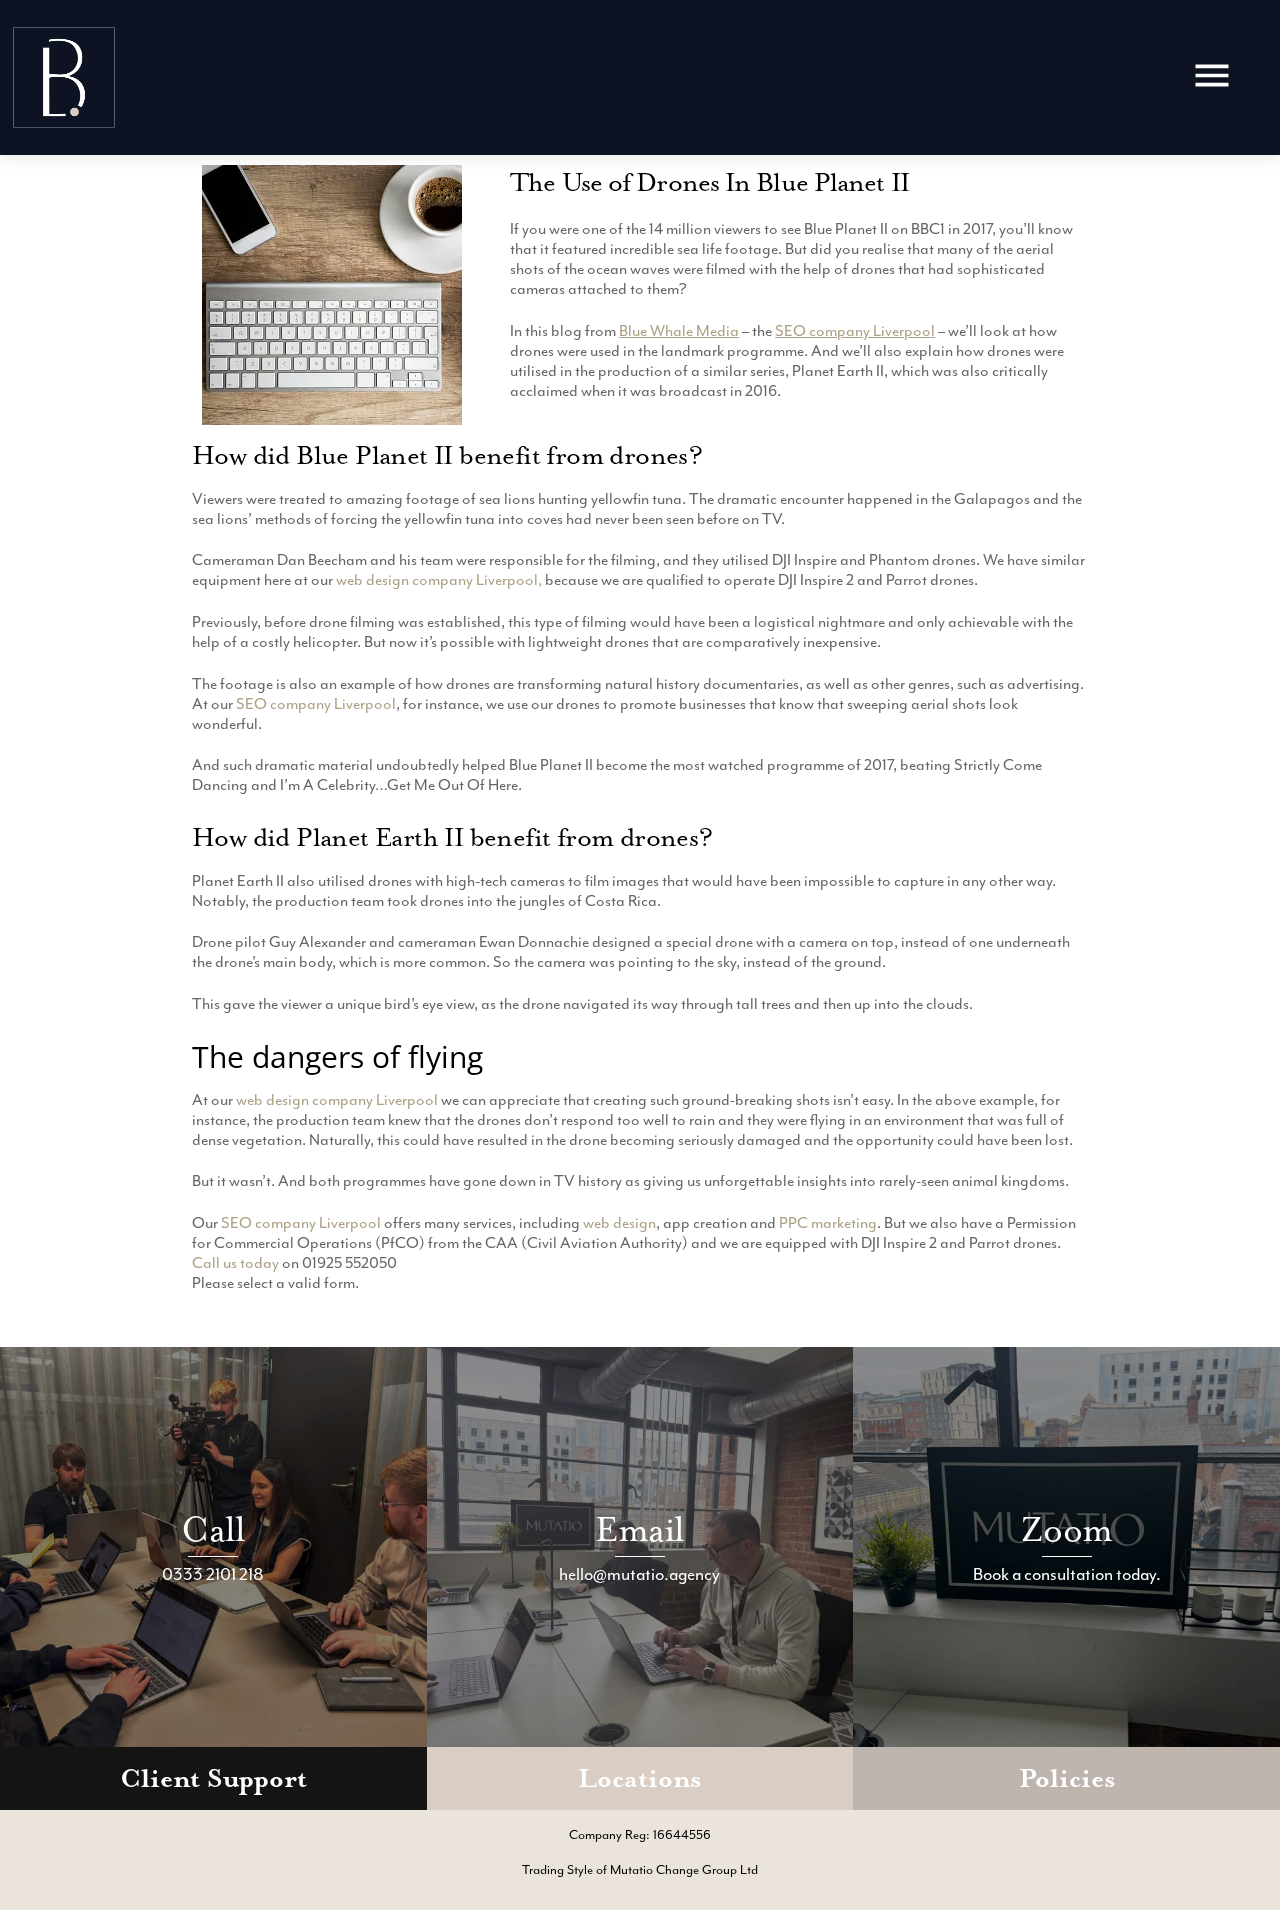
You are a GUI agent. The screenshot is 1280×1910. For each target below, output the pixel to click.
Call (213, 1529)
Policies (1067, 1778)
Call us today (235, 1263)
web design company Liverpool (337, 1100)
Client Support (213, 1778)
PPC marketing (828, 1223)
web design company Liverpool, (439, 580)
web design (619, 1223)
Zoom (1066, 1529)
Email (639, 1529)
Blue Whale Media (679, 331)
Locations (639, 1778)
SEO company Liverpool (855, 331)
